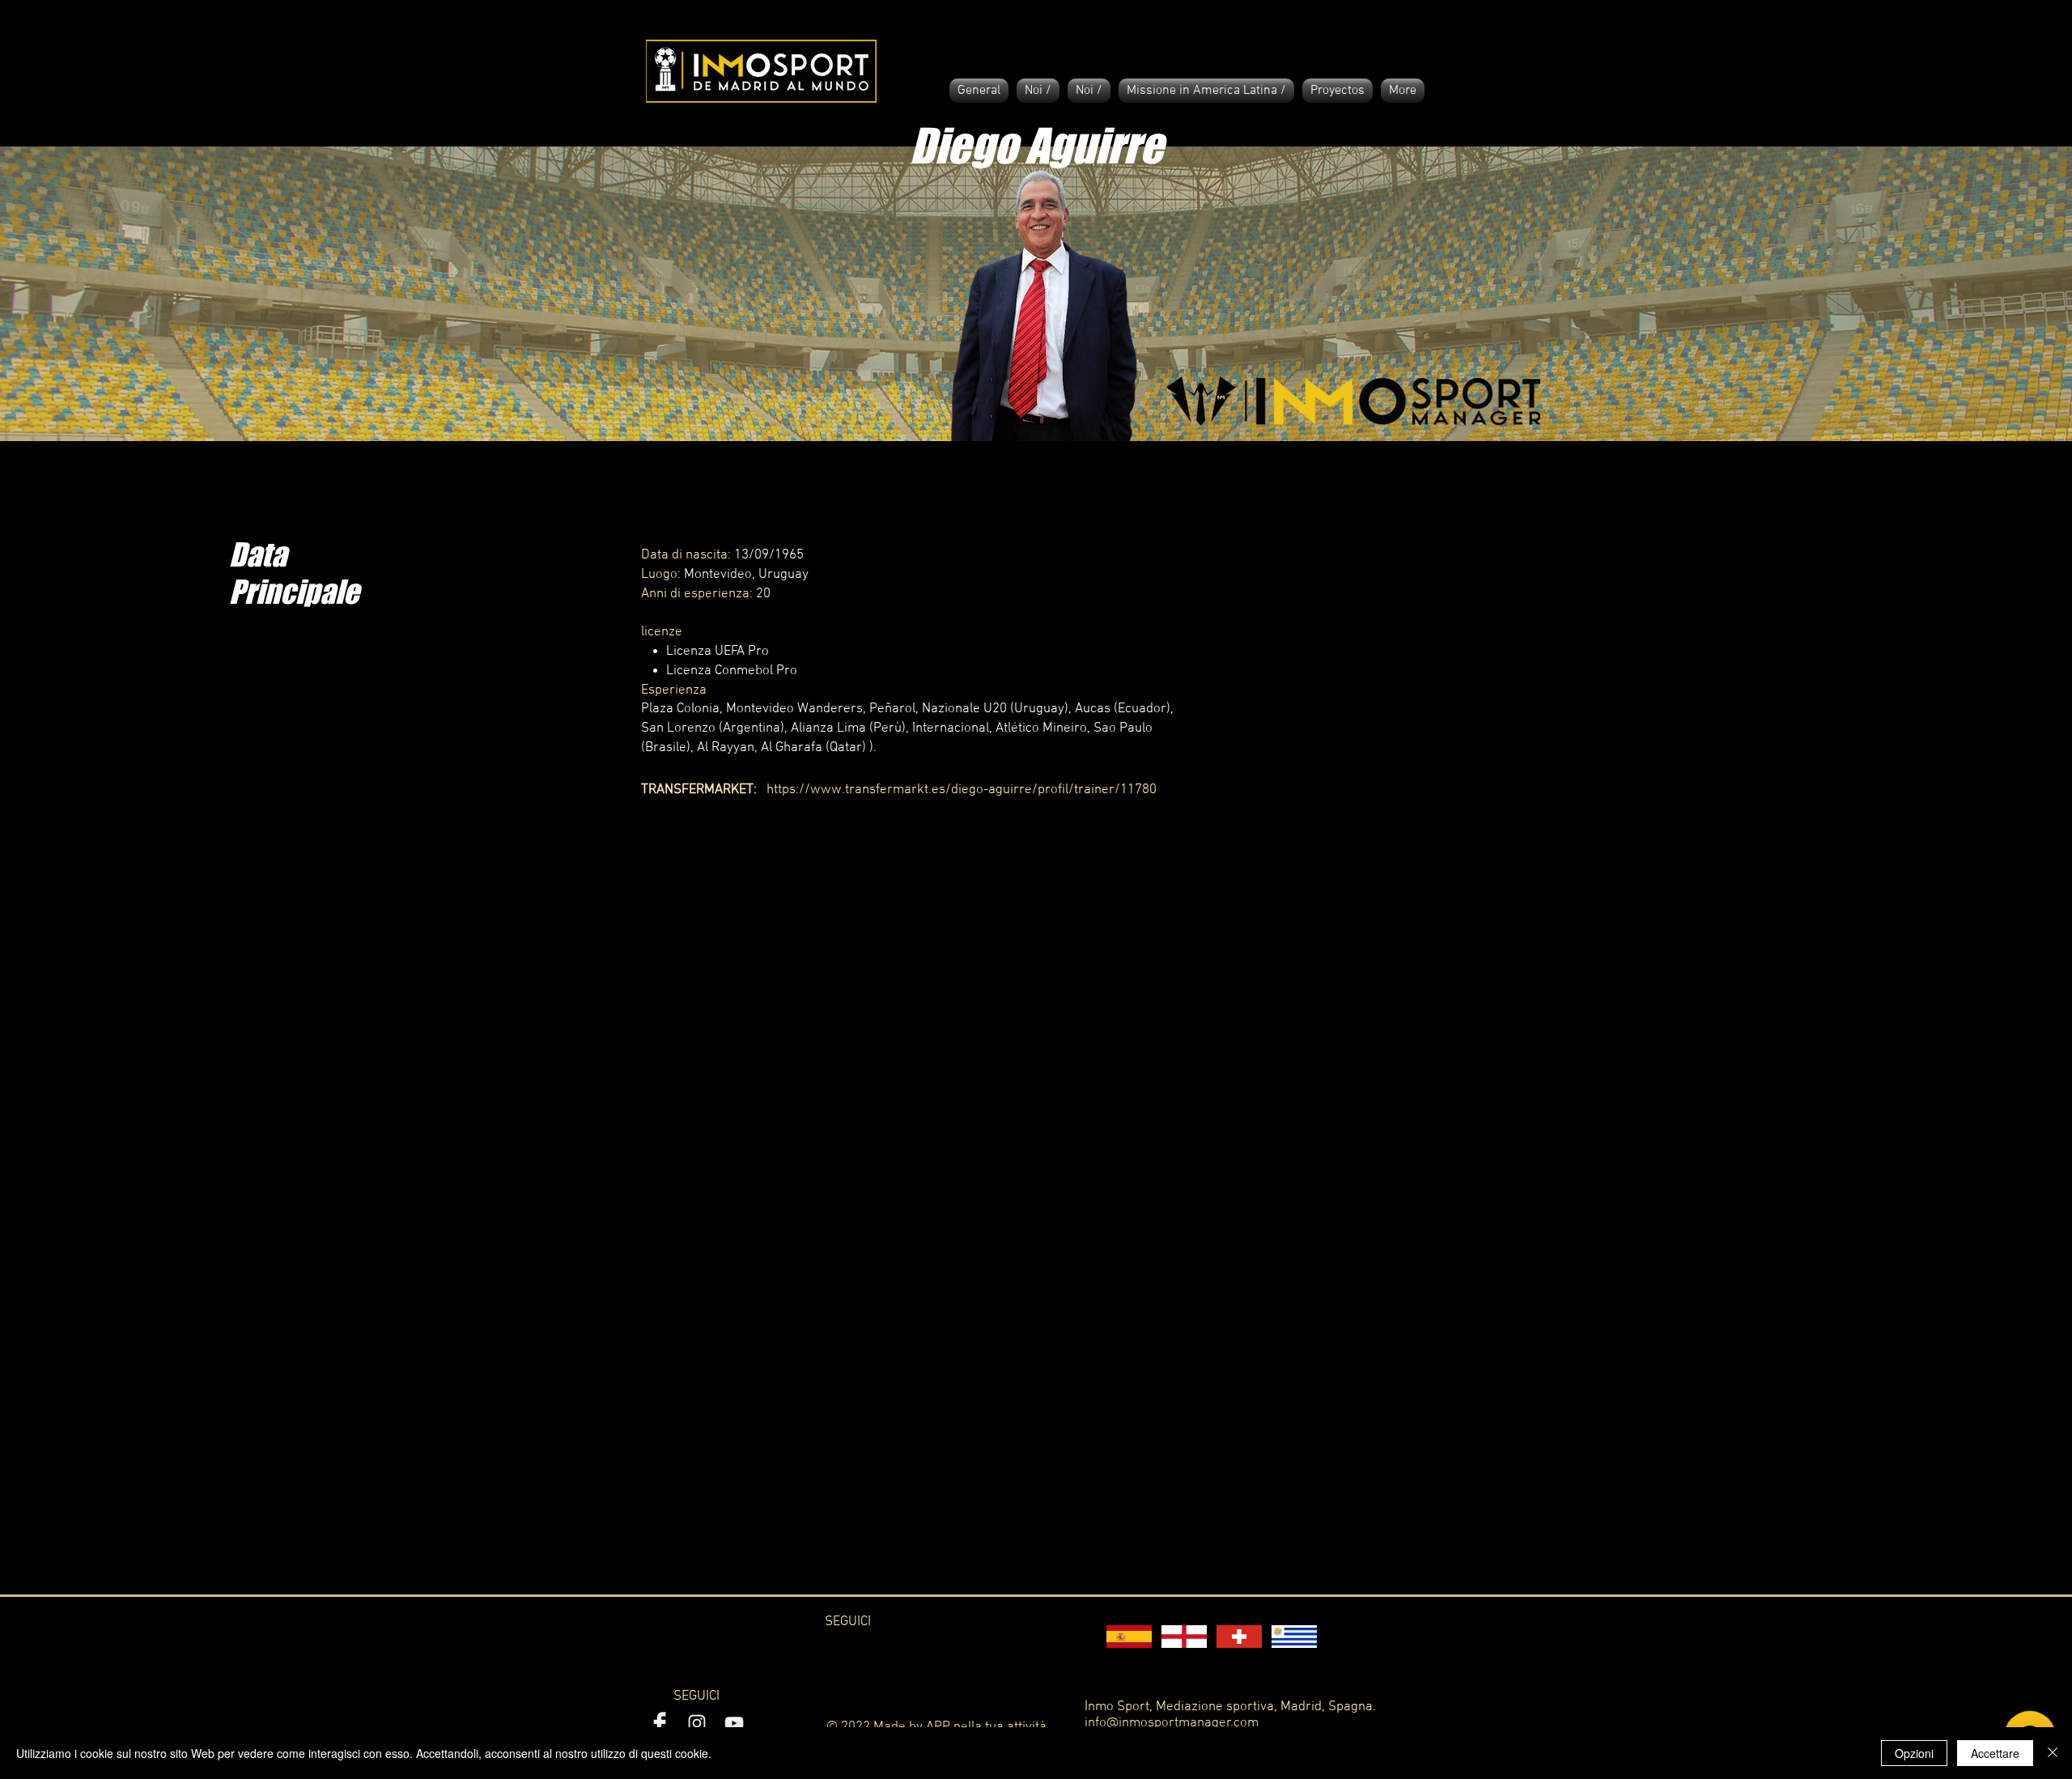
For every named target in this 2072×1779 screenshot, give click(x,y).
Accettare (1995, 1753)
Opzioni (1914, 1753)
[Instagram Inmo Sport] (697, 1723)
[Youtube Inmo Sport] (734, 1723)
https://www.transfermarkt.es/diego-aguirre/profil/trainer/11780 (962, 790)
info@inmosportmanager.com (1172, 1723)
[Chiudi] (2053, 1753)
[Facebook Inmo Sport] (660, 1723)
